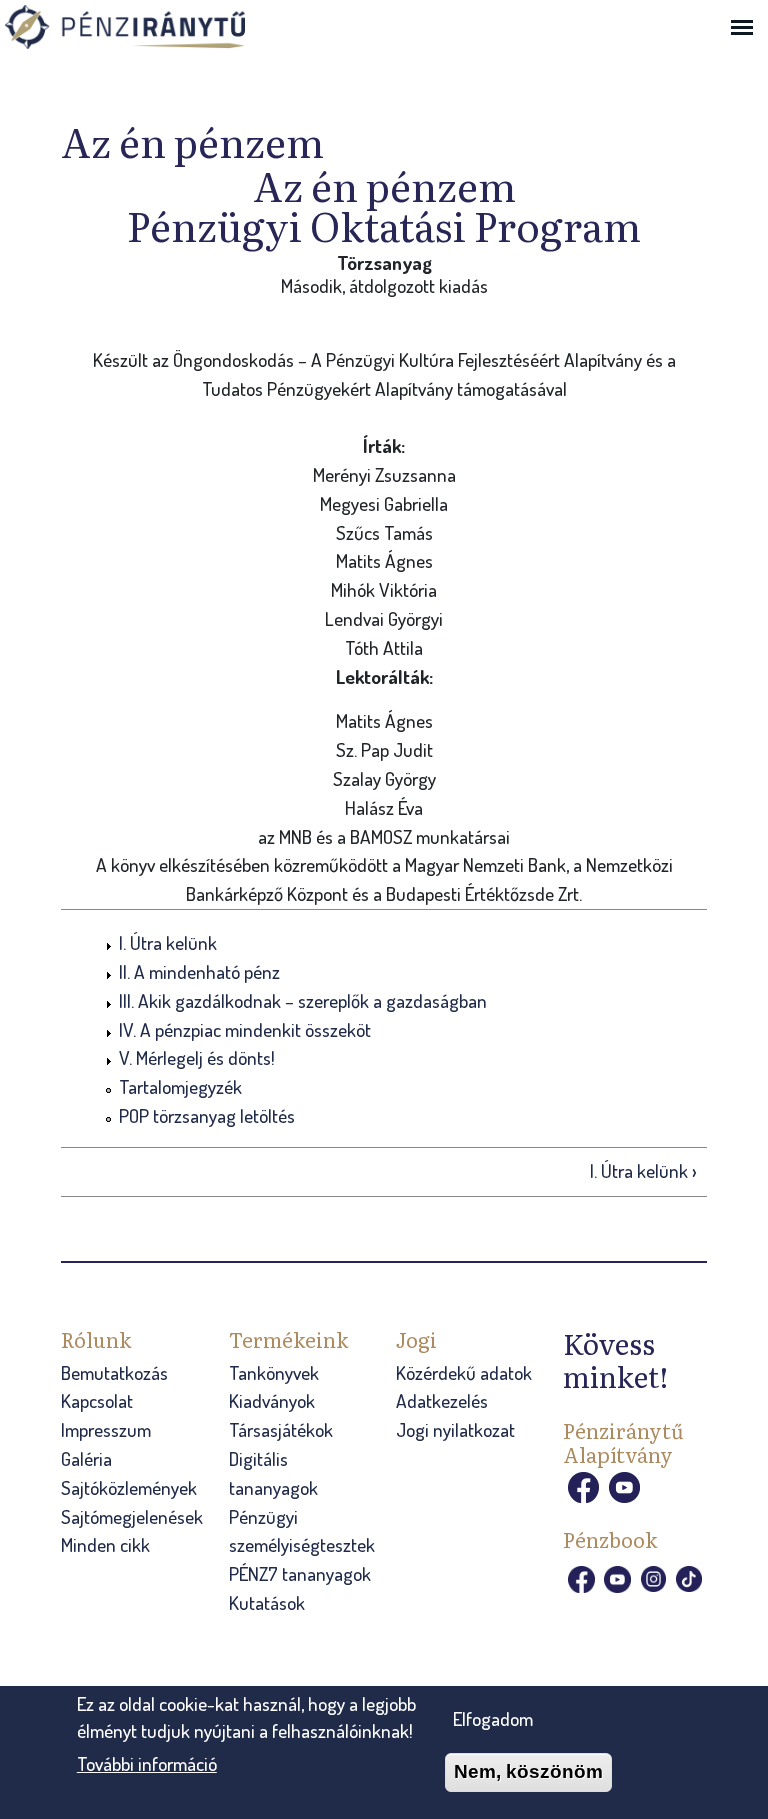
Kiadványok (272, 1400)
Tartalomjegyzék (180, 1086)
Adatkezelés (442, 1400)
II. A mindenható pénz (199, 971)
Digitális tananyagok (273, 1473)
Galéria (86, 1458)
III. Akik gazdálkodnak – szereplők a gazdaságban (303, 1000)
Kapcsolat (97, 1400)
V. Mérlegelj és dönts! (197, 1057)
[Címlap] (155, 29)
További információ (147, 1763)
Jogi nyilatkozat (455, 1429)
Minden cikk (105, 1544)
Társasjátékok (281, 1429)
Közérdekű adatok (464, 1372)
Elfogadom (493, 1718)
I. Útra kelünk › (643, 1170)
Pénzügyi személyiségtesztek (302, 1531)
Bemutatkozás (114, 1372)
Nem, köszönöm (528, 1771)
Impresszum (106, 1429)
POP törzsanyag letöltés (207, 1115)
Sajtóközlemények (129, 1487)
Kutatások (267, 1602)
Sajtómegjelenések (132, 1516)
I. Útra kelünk (168, 942)
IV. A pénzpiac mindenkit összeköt (245, 1029)
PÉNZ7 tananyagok (300, 1573)
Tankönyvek (274, 1372)
